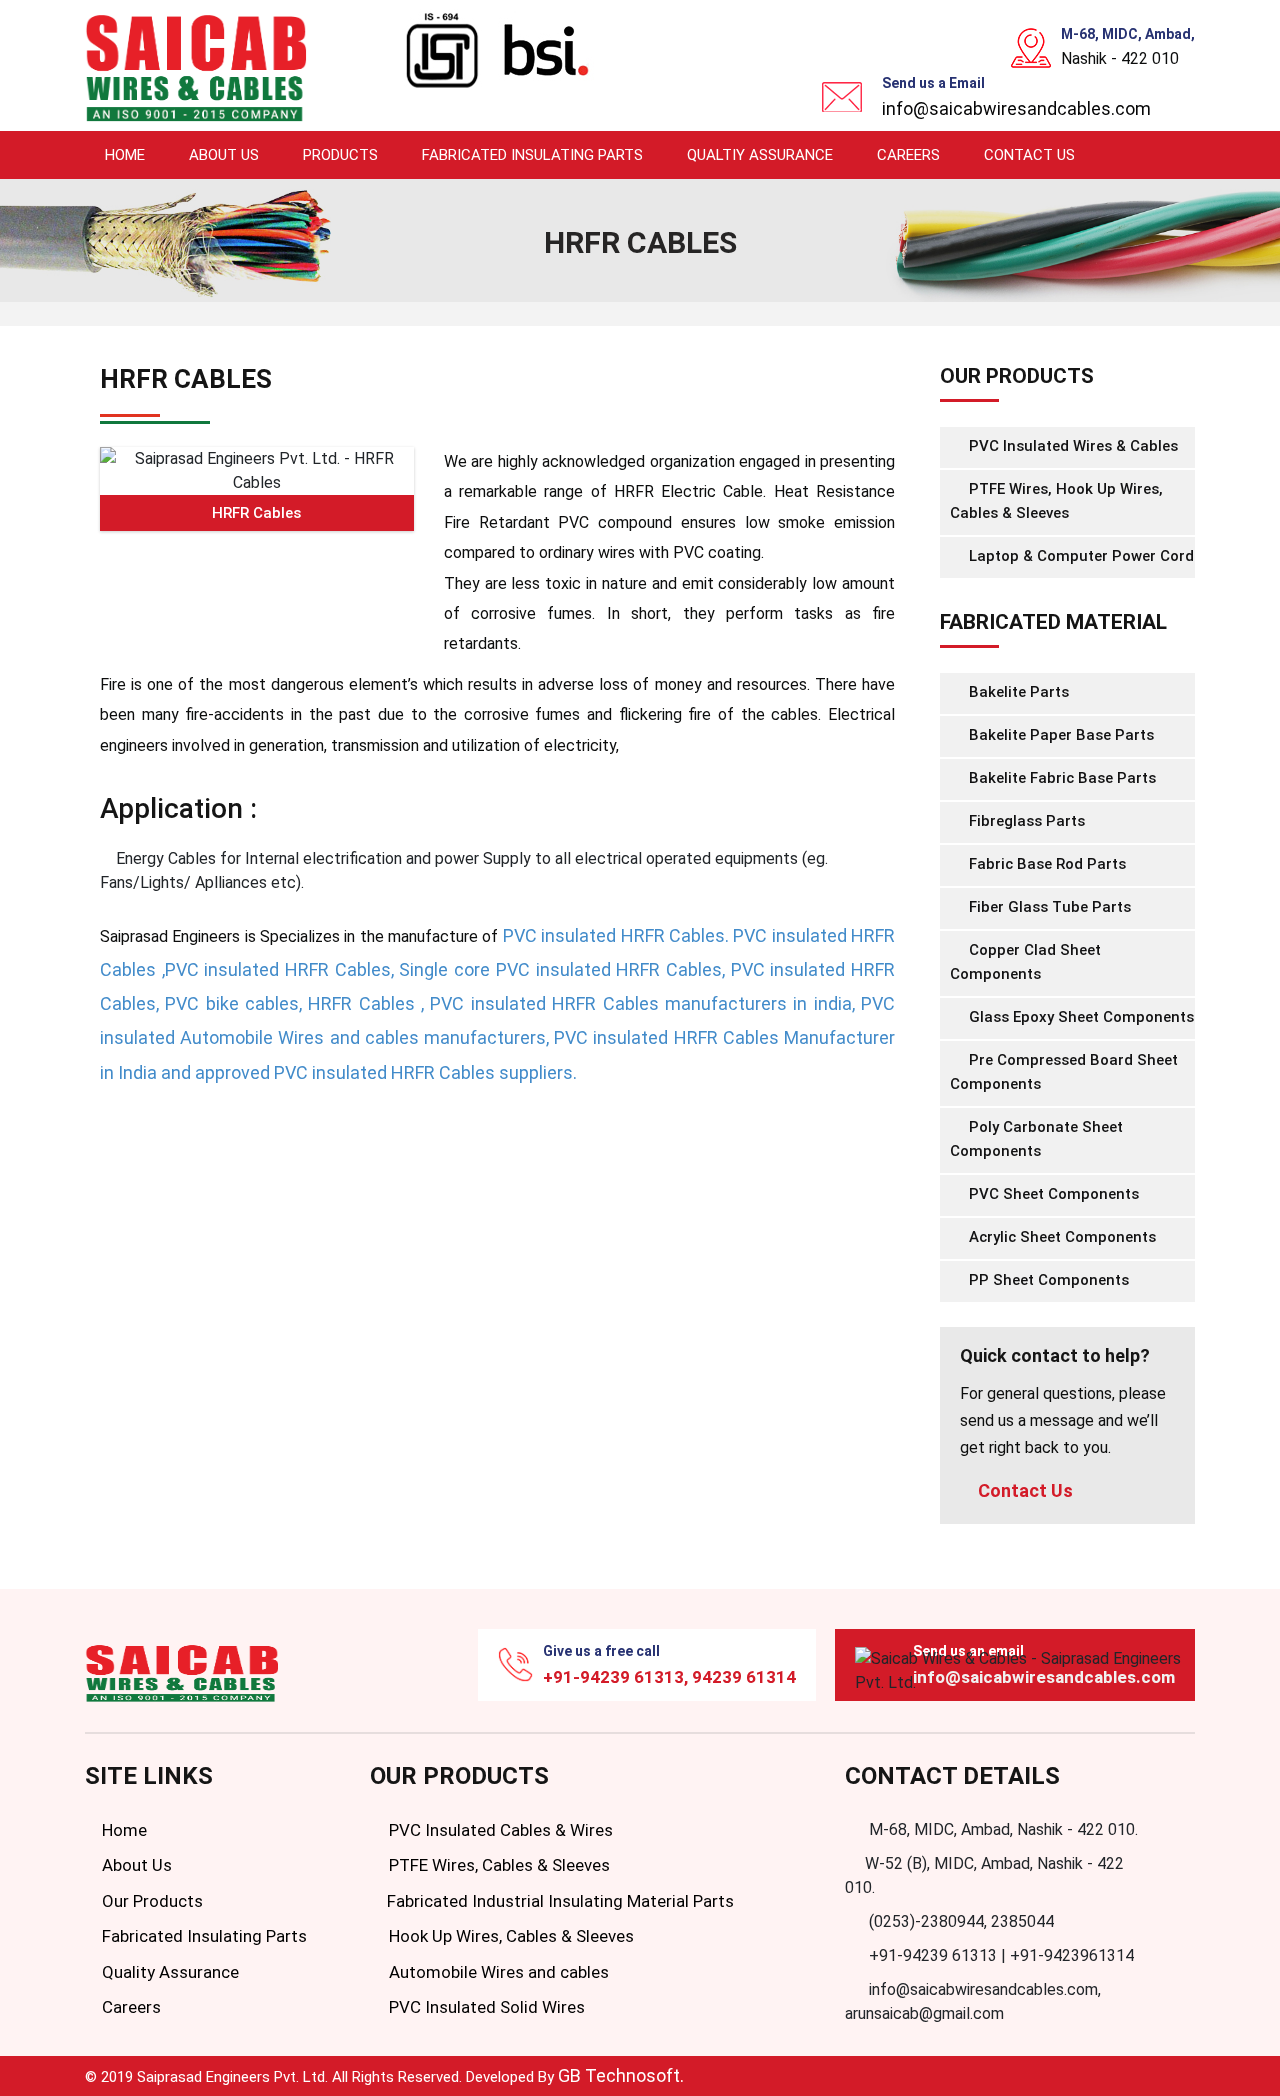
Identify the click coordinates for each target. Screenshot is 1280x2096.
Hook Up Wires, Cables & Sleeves (509, 1936)
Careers (908, 155)
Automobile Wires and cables (497, 1972)
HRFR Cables (256, 513)
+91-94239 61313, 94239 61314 (669, 1677)
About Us (224, 155)
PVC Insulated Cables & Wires (499, 1830)
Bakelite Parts (1017, 692)
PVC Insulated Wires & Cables (1071, 446)
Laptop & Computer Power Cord (1079, 556)
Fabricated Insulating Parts (532, 155)
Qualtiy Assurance (760, 155)
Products (340, 155)
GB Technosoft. (621, 2075)
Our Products (150, 1901)
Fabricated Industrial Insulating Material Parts (558, 1901)
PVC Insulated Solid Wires (485, 2007)
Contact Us (1029, 155)
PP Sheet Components (1047, 1280)
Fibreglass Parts (1025, 821)
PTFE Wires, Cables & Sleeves (497, 1865)
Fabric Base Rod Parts (1045, 864)
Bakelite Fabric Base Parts (1060, 778)
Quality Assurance (168, 1972)
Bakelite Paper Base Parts (1059, 735)
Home (125, 155)
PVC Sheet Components (1052, 1194)
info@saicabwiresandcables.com (1016, 108)
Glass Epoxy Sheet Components (1079, 1017)
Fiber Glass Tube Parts (1048, 907)
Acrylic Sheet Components (1060, 1237)
